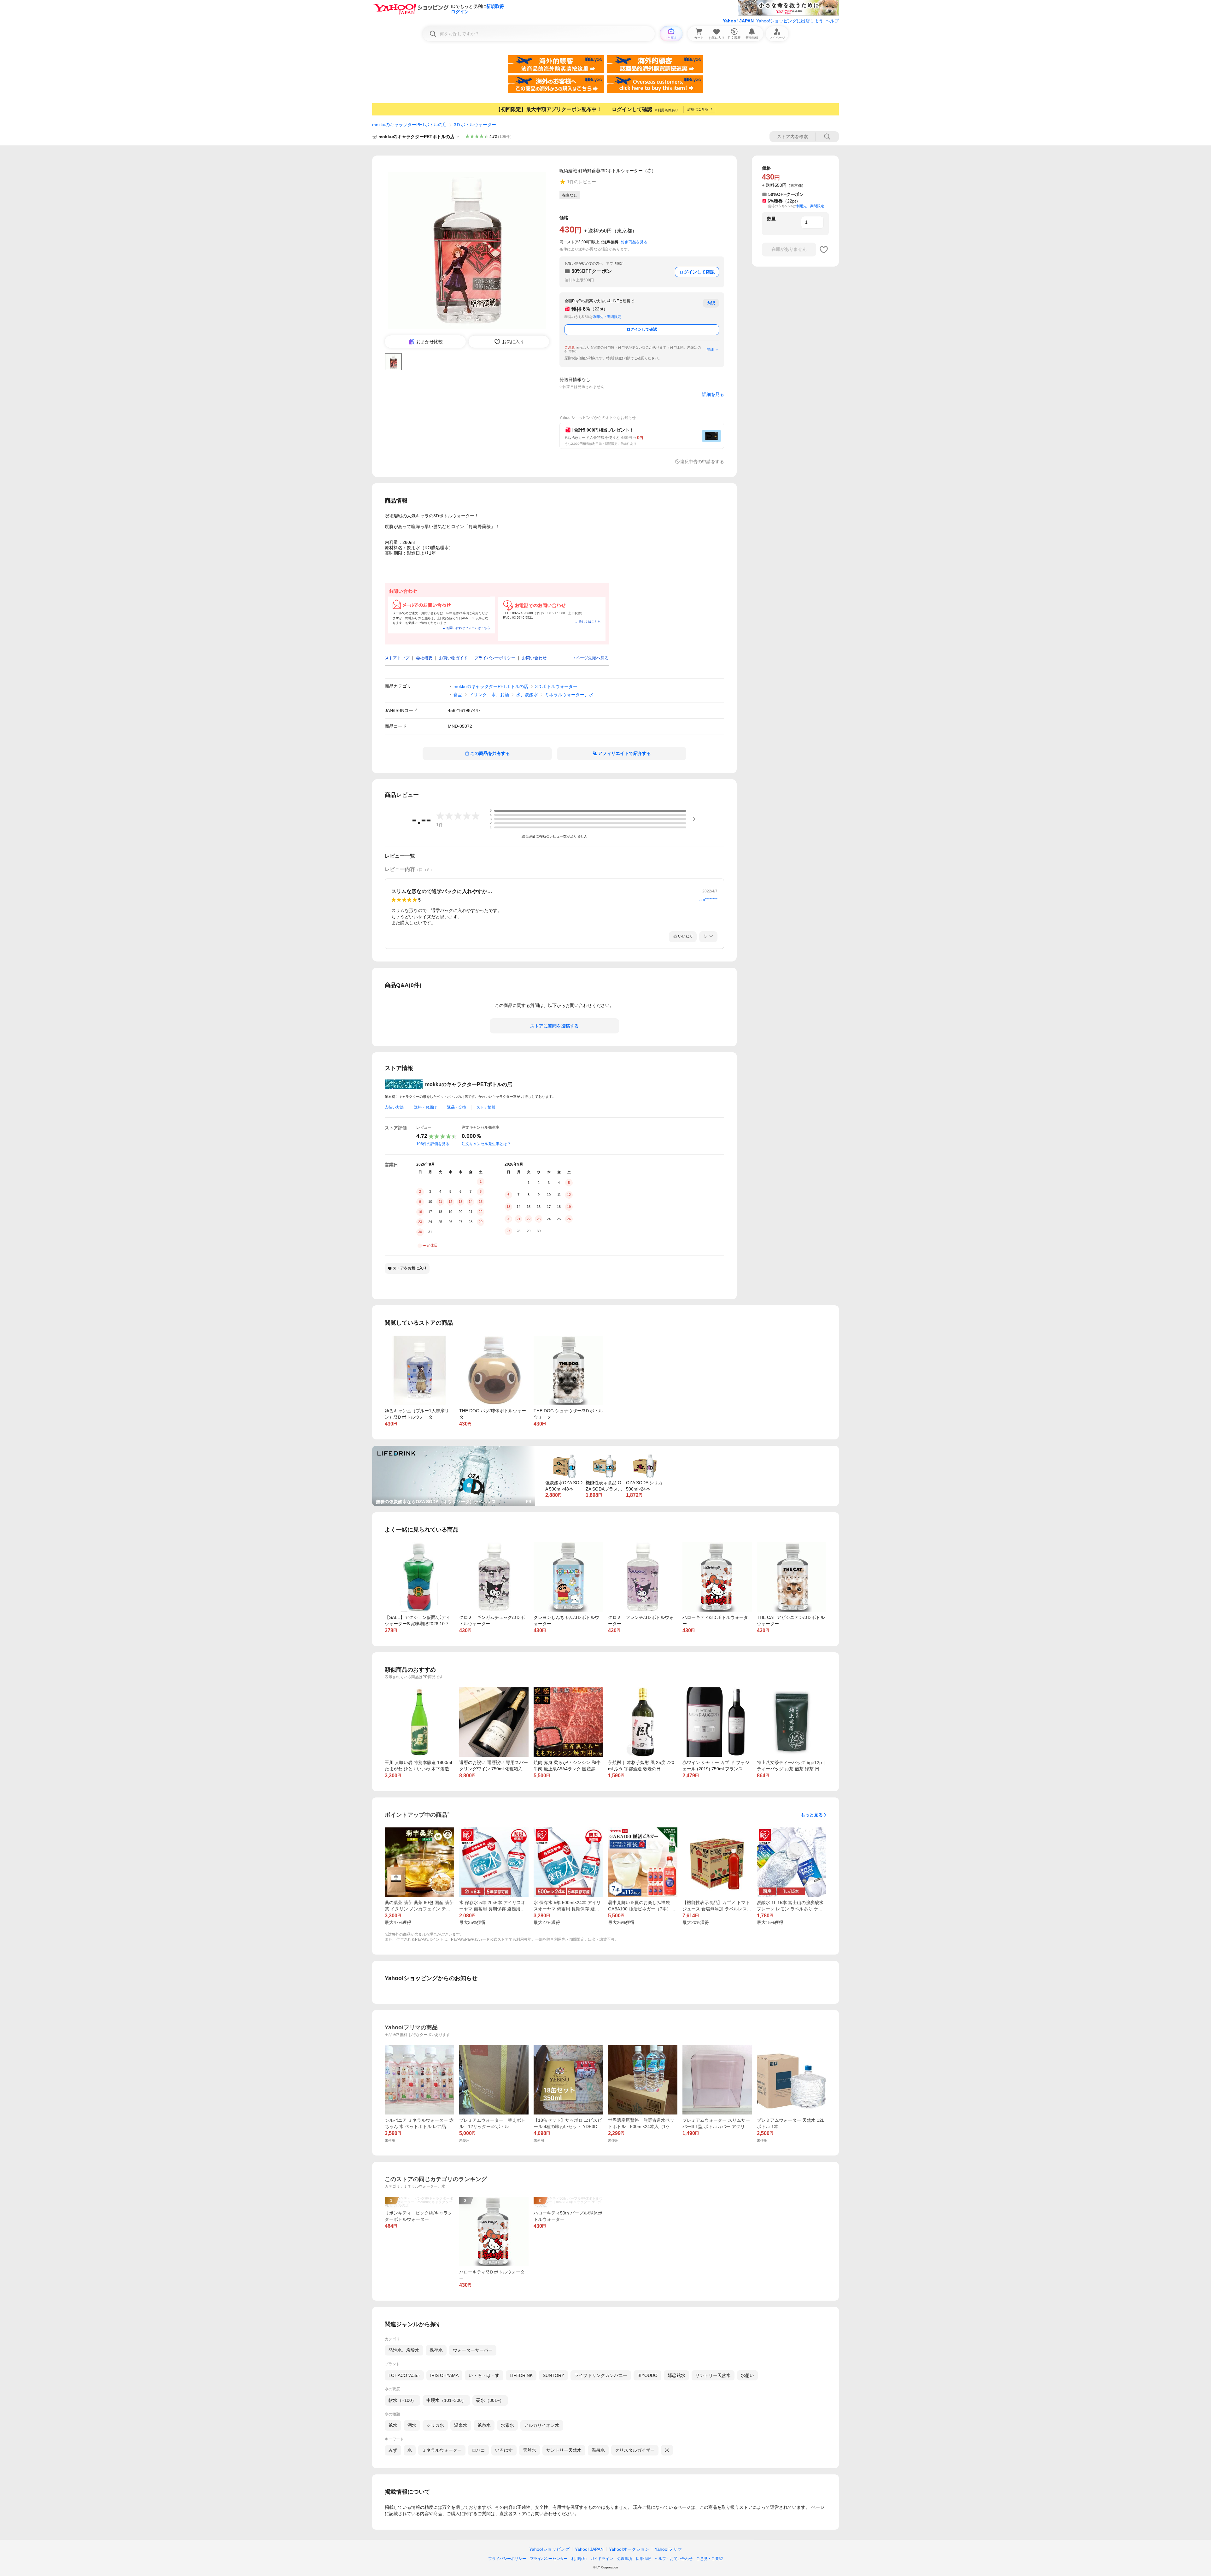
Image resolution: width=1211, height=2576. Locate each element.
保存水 (436, 2350)
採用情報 (643, 2559)
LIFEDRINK (521, 2375)
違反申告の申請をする (702, 462)
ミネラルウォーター (442, 2450)
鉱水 (393, 2425)
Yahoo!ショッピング (549, 2549)
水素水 (507, 2425)
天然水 (529, 2450)
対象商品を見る (634, 242)
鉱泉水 (484, 2425)
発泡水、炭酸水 (404, 2350)
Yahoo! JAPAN (738, 21)
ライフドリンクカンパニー (601, 2375)
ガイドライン (602, 2559)
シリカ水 (435, 2425)
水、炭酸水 (527, 695)
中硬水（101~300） (446, 2400)
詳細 (710, 350)
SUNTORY (553, 2375)
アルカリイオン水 (542, 2425)
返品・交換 (457, 1107)
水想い (747, 2375)
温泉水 (461, 2425)
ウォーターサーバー (473, 2350)
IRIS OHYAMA (444, 2375)
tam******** (708, 900)
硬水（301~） (490, 2400)
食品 (458, 695)
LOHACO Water (404, 2375)
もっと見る (812, 1815)
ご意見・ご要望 (710, 2559)
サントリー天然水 (713, 2375)
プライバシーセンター (549, 2559)
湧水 (412, 2425)
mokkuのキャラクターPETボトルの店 (410, 125)
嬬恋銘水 (676, 2375)
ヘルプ (832, 21)
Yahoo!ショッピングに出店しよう (790, 21)
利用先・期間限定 (607, 317)
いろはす (504, 2450)
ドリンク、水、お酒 (489, 695)
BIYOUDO (647, 2375)
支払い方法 (394, 1107)
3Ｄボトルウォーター (475, 125)
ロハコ (478, 2450)
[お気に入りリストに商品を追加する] (824, 250)
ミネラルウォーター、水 (569, 695)
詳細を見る (713, 394)
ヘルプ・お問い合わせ (674, 2559)
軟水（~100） (402, 2400)
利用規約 (579, 2559)
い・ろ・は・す (484, 2375)
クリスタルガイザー (635, 2450)
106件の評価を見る (433, 1144)
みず (393, 2450)
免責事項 (624, 2559)
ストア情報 (486, 1107)
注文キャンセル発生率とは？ (486, 1144)
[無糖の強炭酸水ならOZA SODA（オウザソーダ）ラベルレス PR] (454, 1448)
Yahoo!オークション (629, 2549)
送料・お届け (425, 1107)
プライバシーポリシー (507, 2559)
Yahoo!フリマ (668, 2549)
